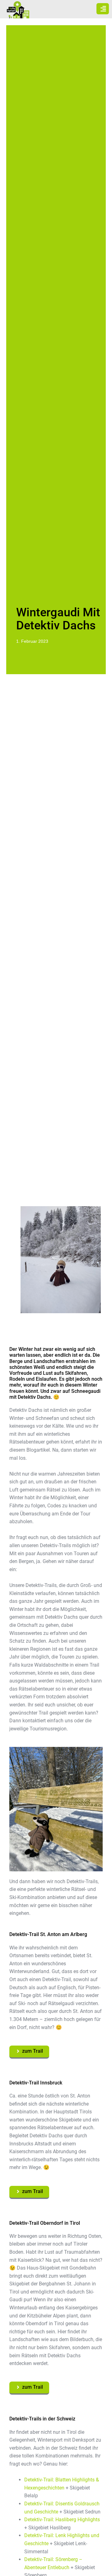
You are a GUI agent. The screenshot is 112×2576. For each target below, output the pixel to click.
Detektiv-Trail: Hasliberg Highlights (62, 2520)
